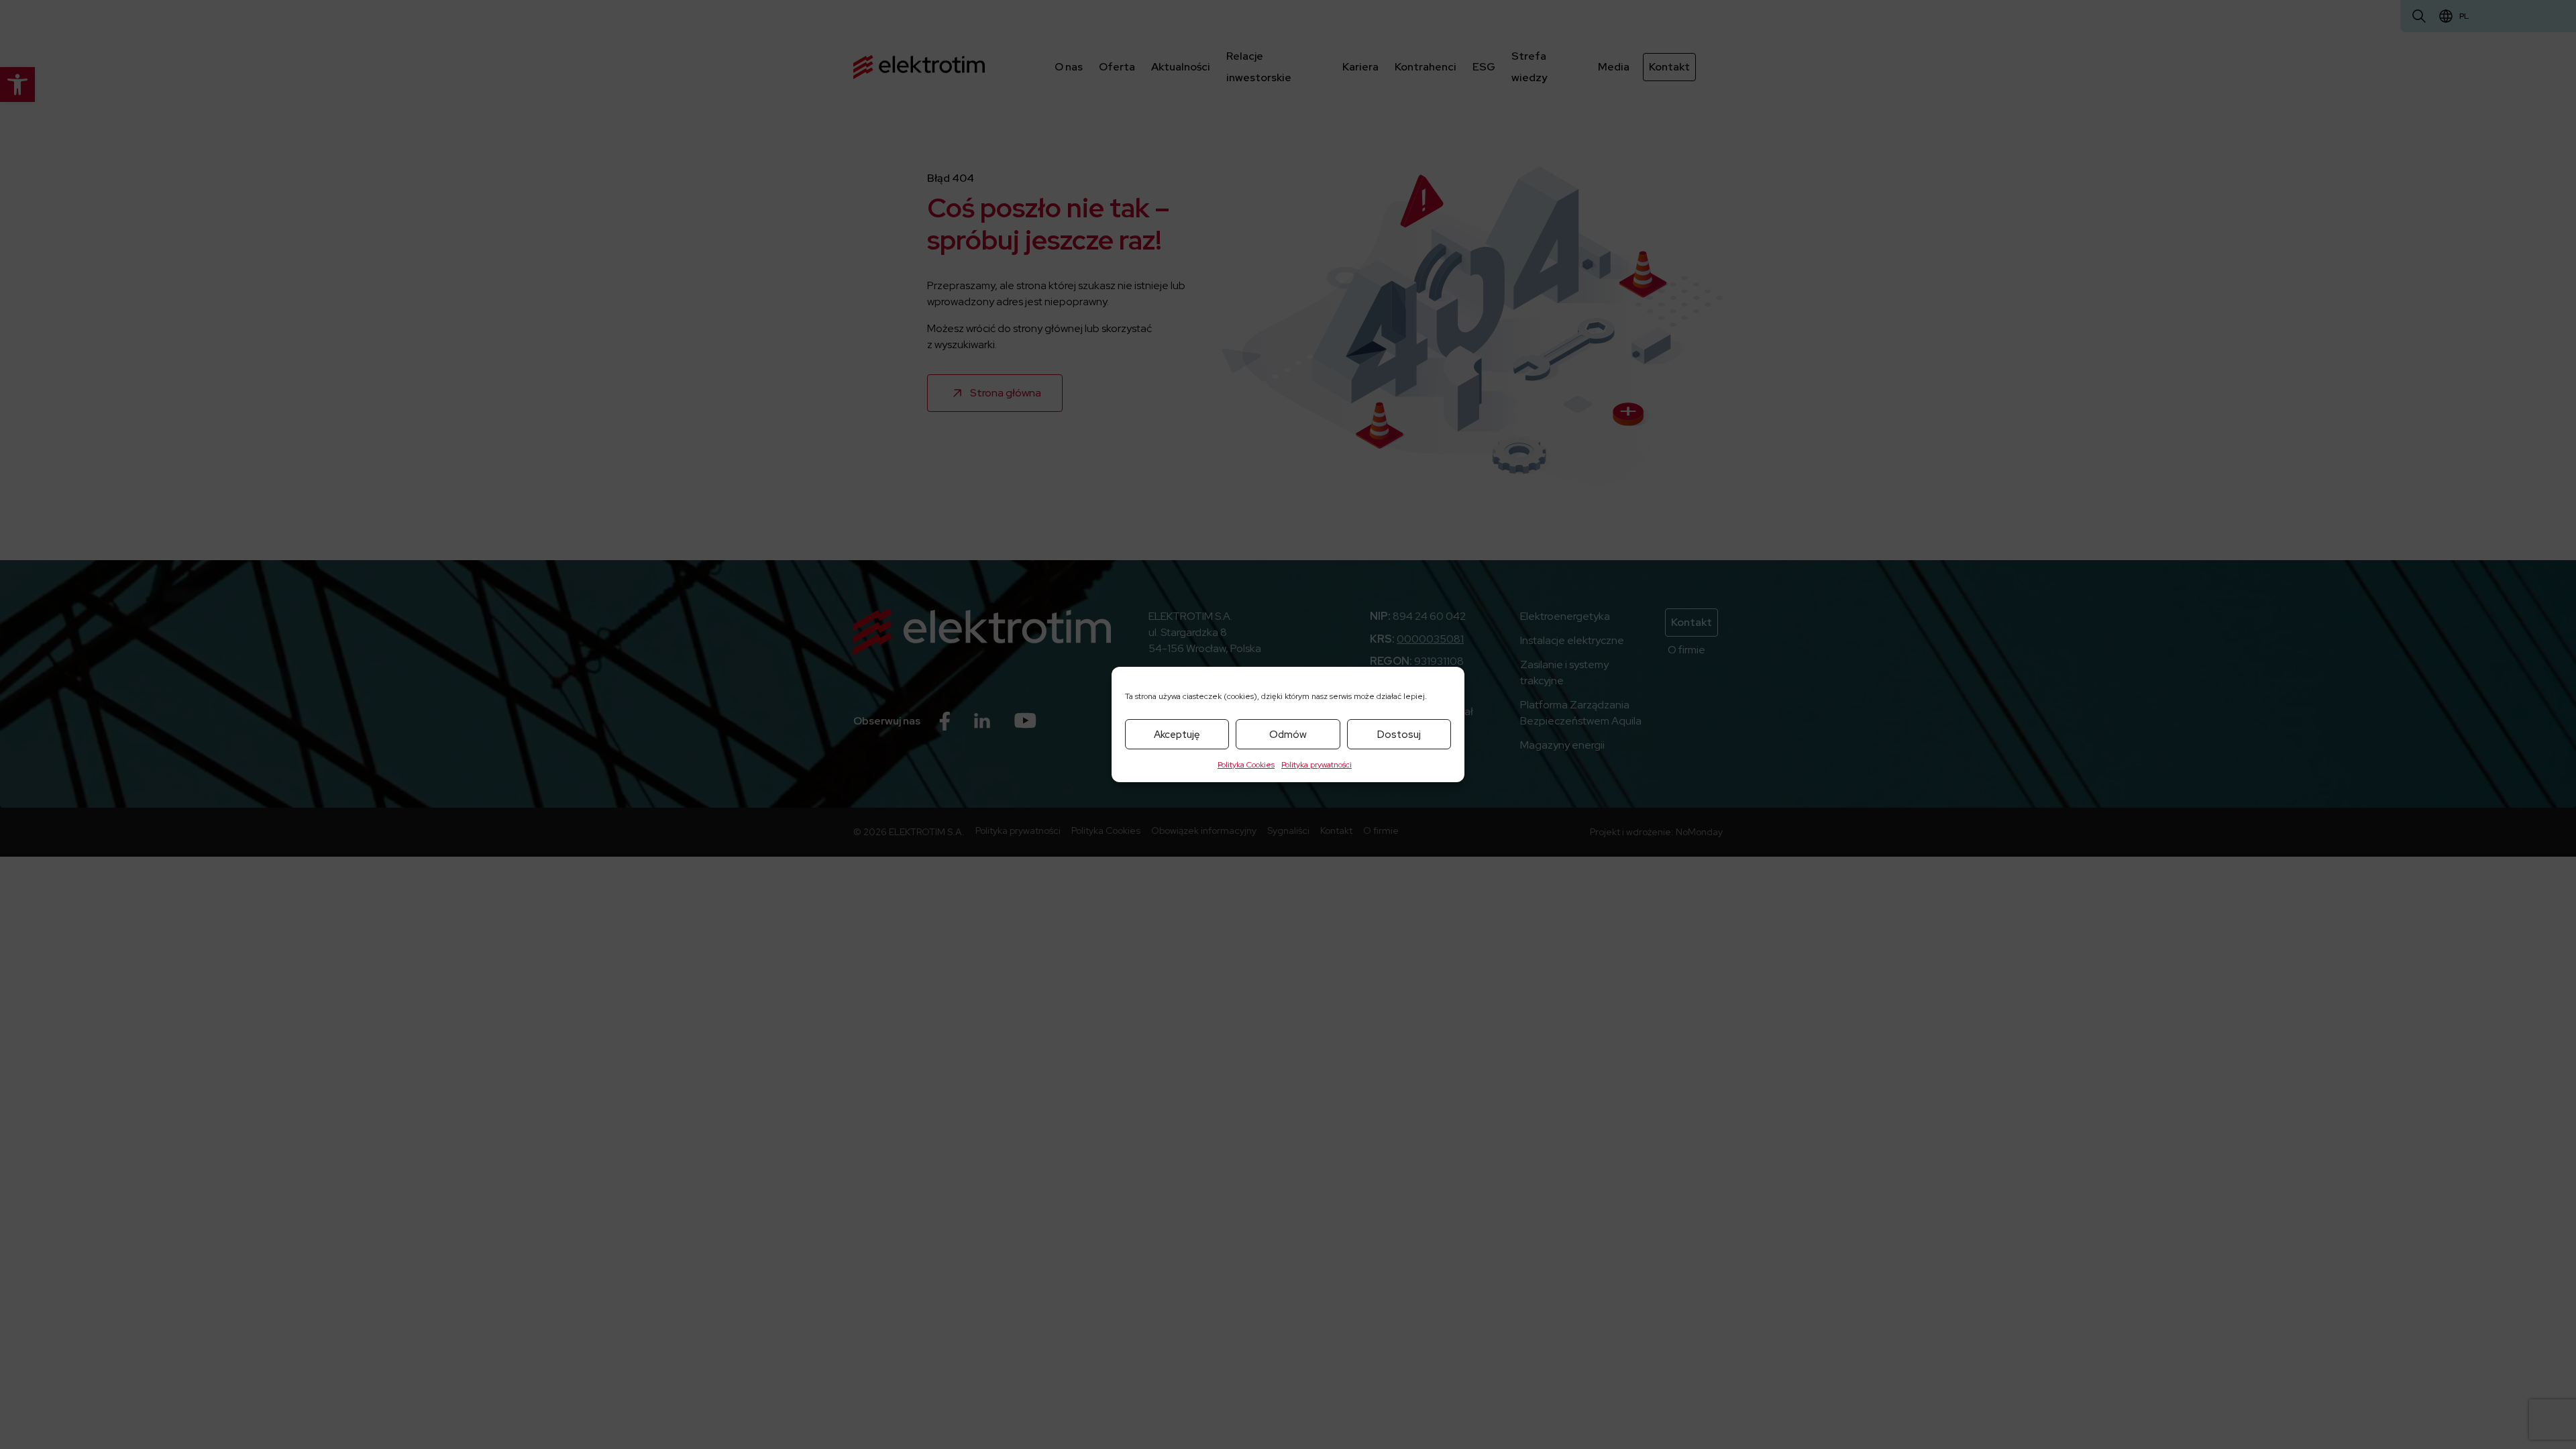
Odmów (1288, 735)
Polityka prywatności (1317, 765)
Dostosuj (1399, 735)
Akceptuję (1177, 735)
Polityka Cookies (1246, 765)
